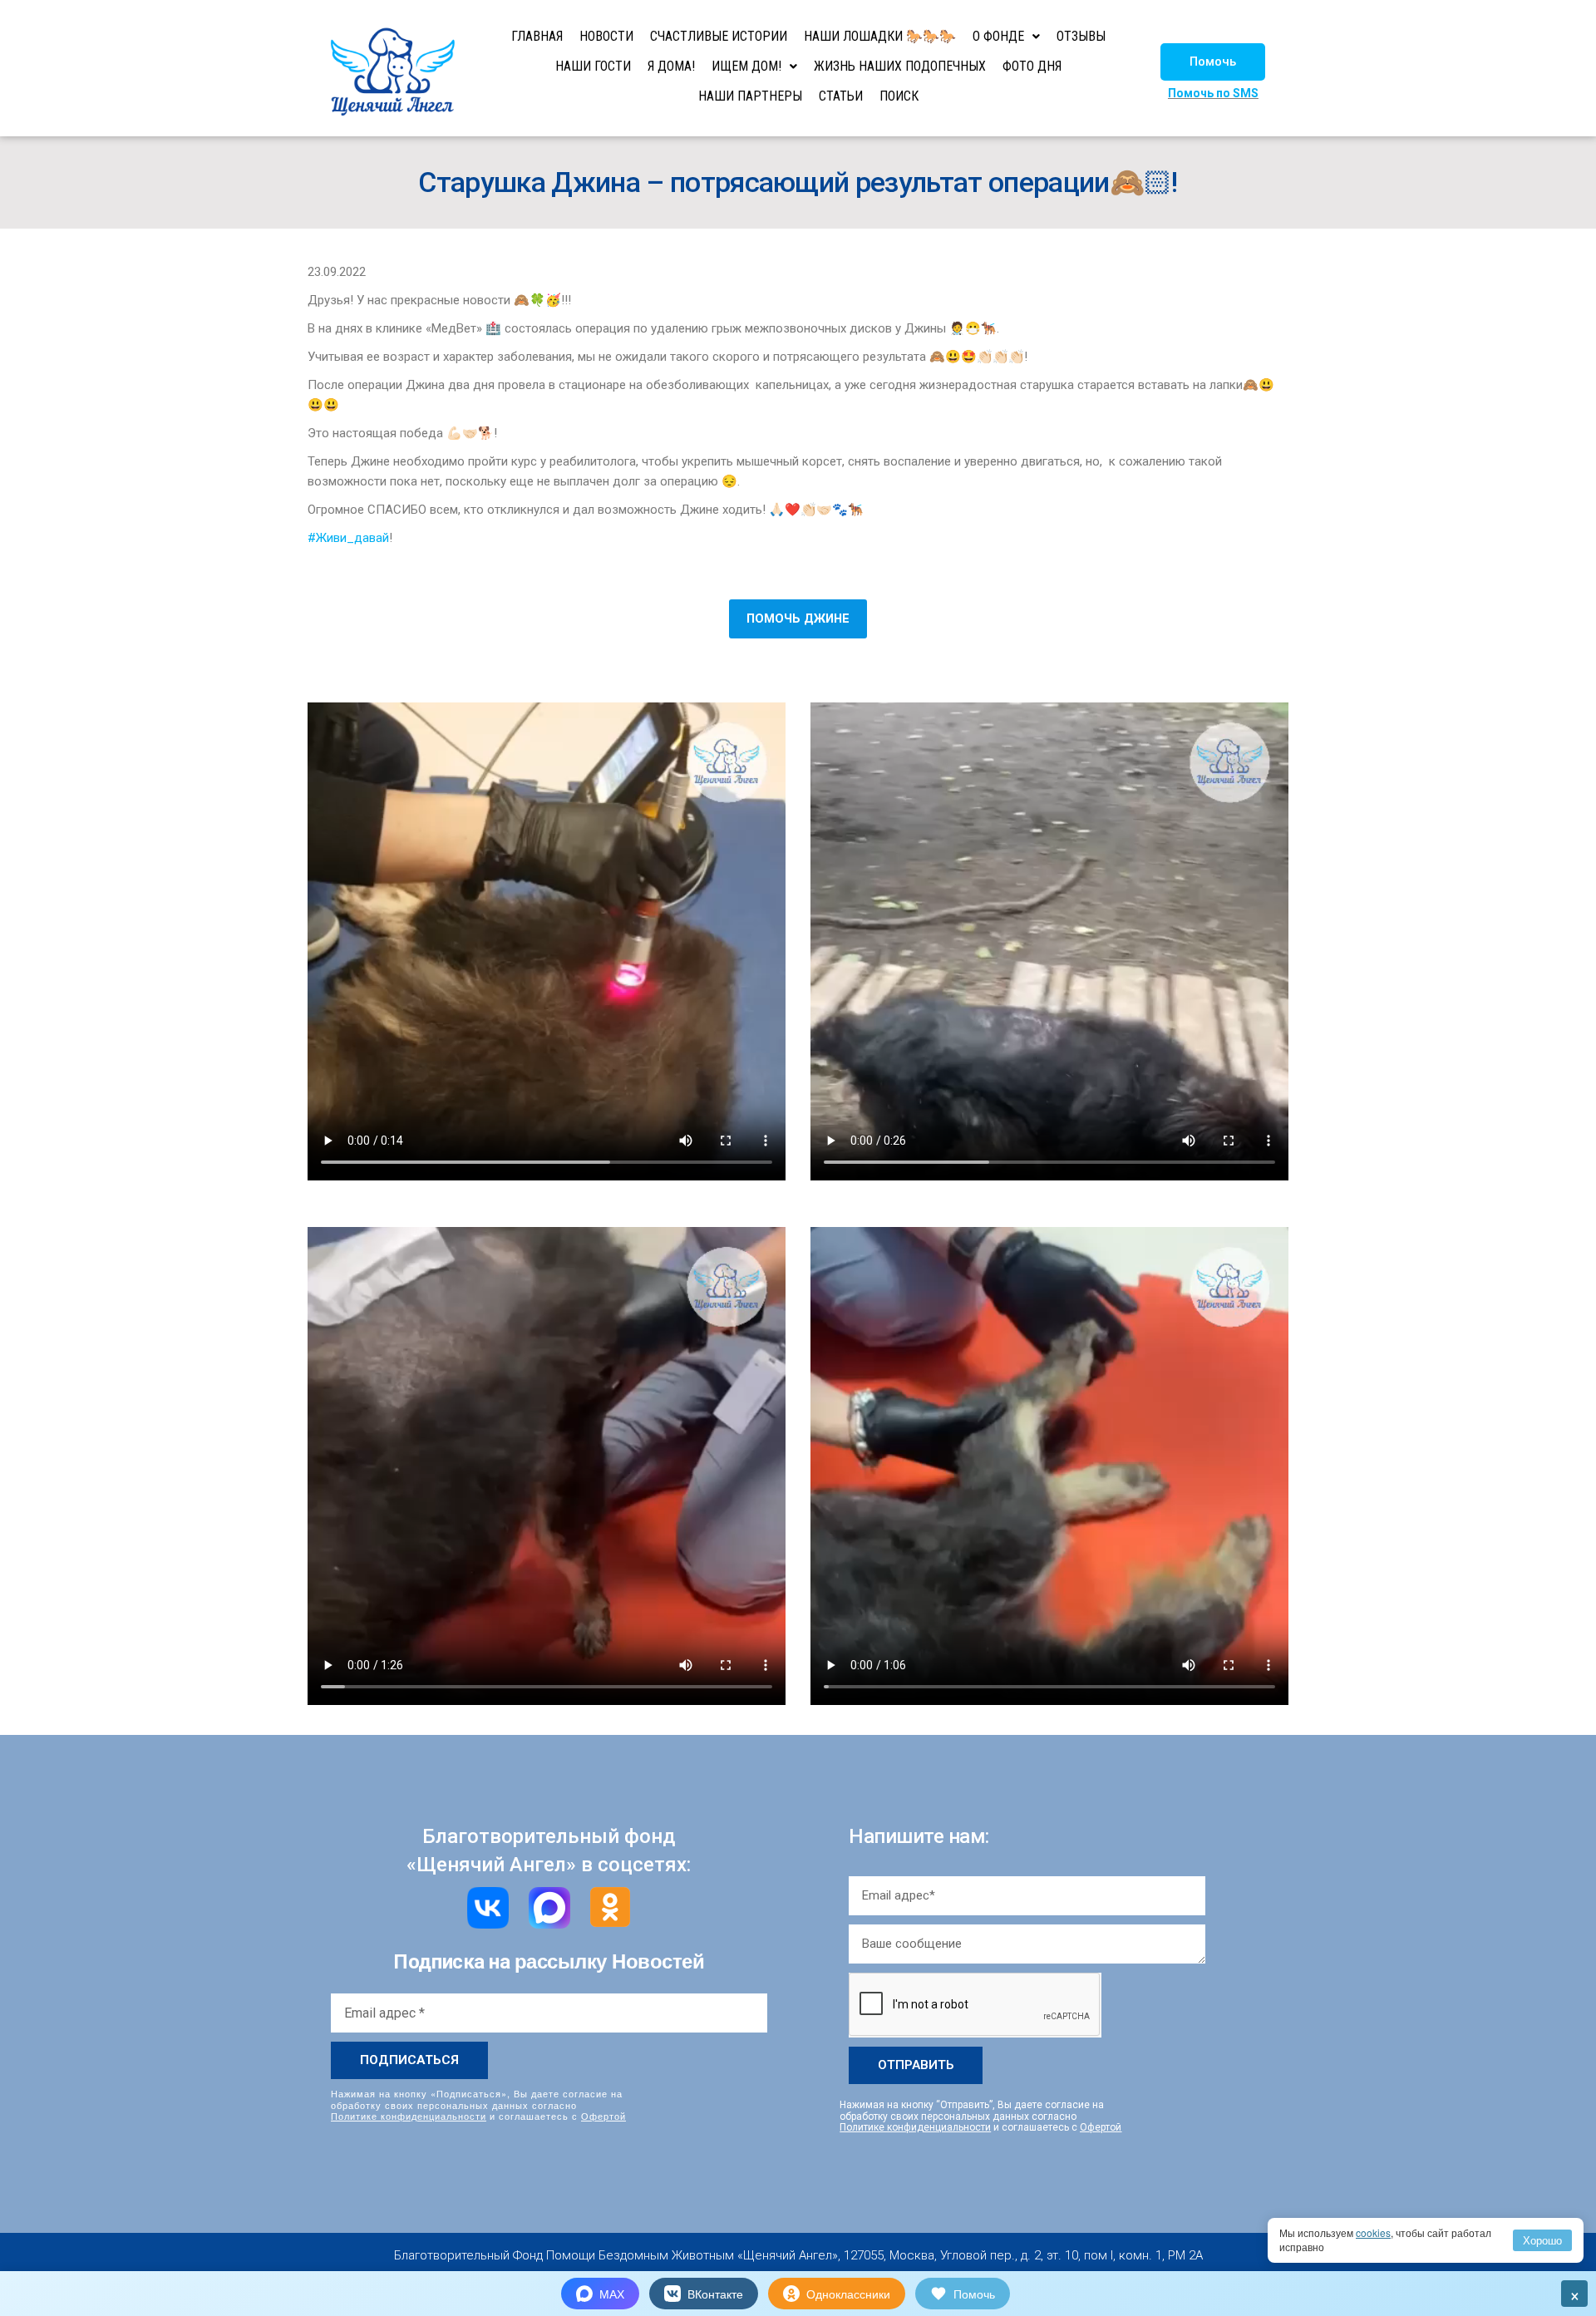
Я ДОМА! (671, 66)
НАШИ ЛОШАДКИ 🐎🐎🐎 (880, 36)
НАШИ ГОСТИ (593, 66)
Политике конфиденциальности (409, 2116)
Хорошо (1542, 2240)
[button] (1213, 62)
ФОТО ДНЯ (1032, 66)
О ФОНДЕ (998, 36)
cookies (1373, 2232)
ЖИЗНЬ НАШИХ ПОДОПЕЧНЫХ (900, 66)
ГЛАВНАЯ (537, 36)
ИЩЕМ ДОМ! (746, 66)
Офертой (603, 2116)
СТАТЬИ (841, 96)
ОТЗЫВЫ (1081, 36)
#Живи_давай (348, 538)
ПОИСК (899, 96)
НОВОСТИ (606, 36)
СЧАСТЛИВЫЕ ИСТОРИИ (719, 36)
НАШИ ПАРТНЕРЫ (750, 96)
